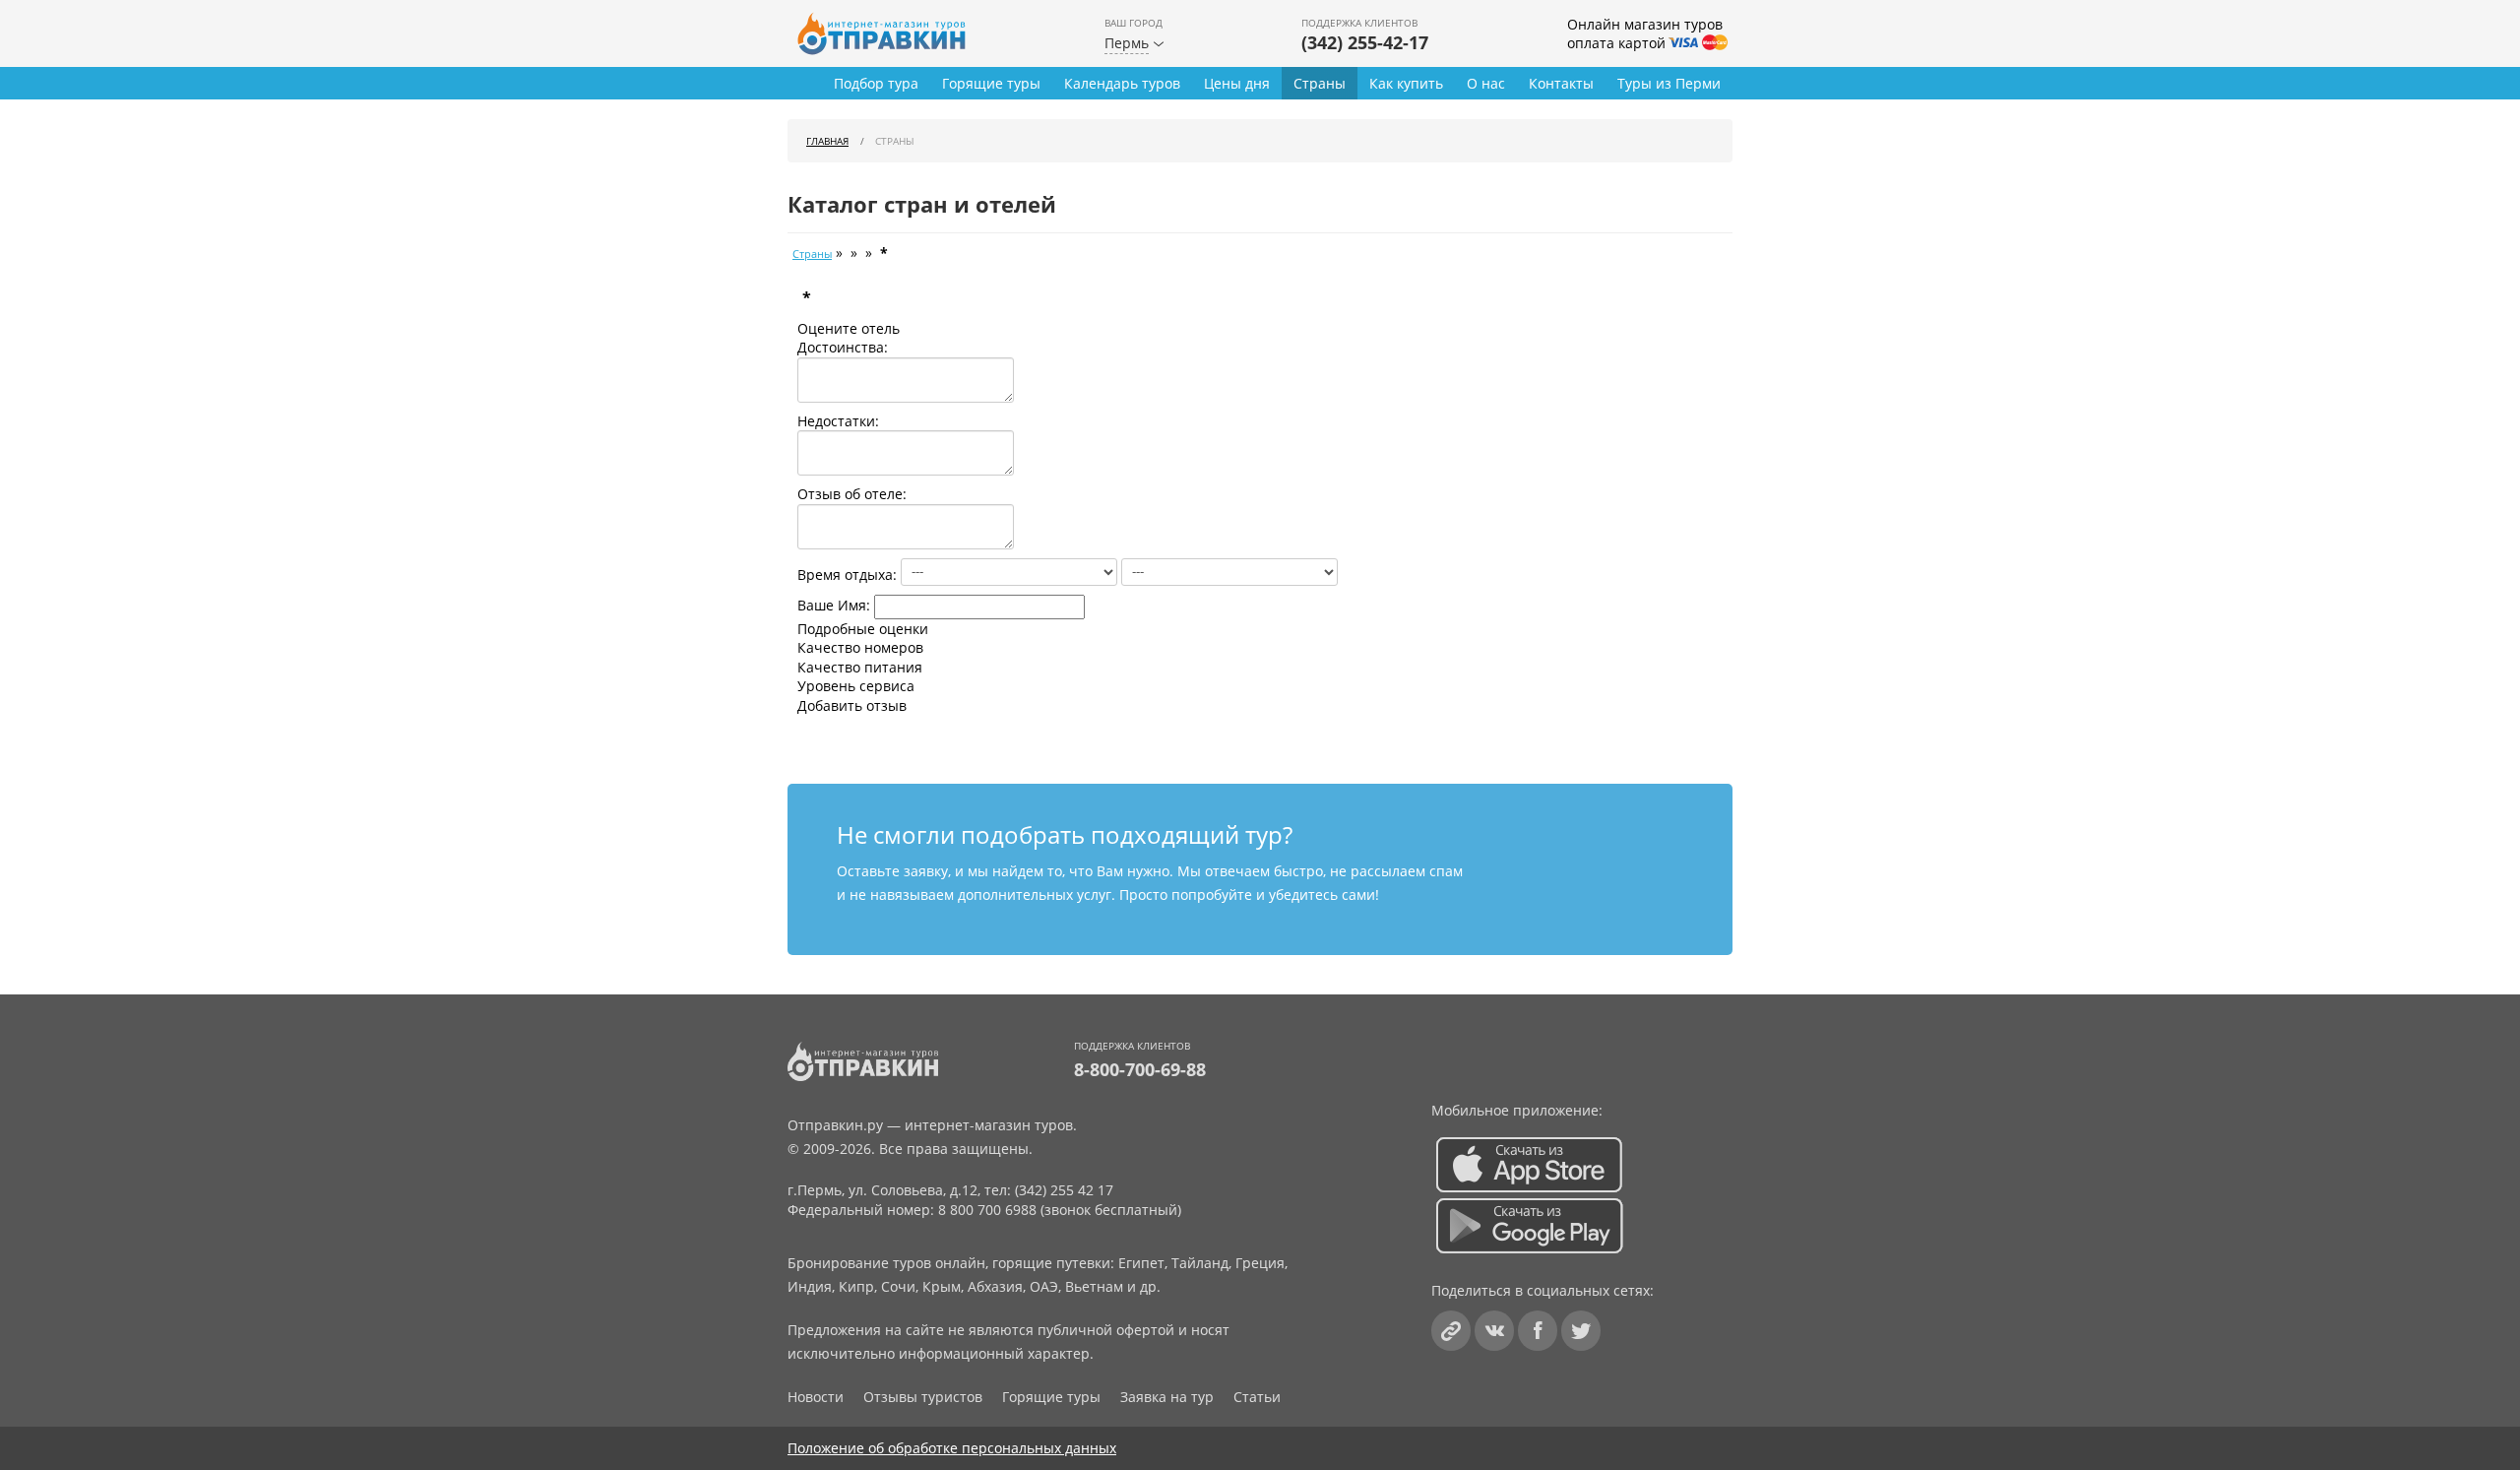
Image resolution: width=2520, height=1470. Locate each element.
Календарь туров (1122, 83)
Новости (816, 1397)
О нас (1486, 83)
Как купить (1406, 83)
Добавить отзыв (852, 705)
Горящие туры (991, 83)
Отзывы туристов (923, 1397)
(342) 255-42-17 (1365, 42)
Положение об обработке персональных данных (952, 1448)
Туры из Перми (1669, 83)
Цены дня (1237, 83)
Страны (1320, 83)
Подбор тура (876, 83)
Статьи (1257, 1397)
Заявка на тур (1167, 1397)
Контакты (1561, 83)
